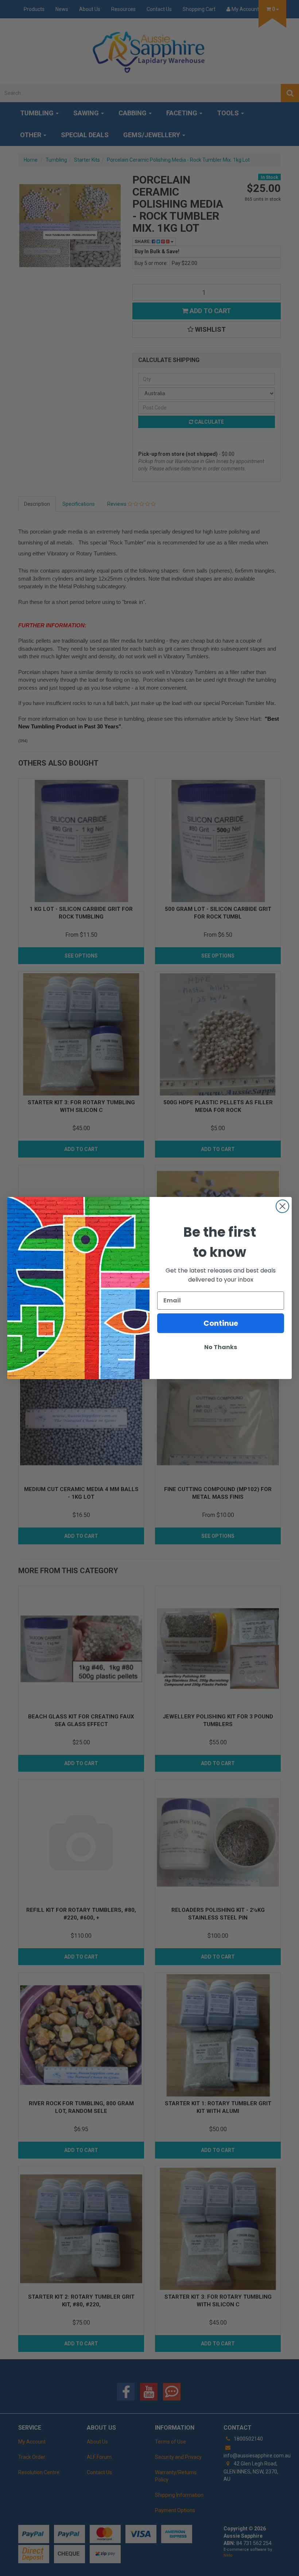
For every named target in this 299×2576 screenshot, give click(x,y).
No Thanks (221, 1347)
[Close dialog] (282, 1206)
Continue (221, 1323)
